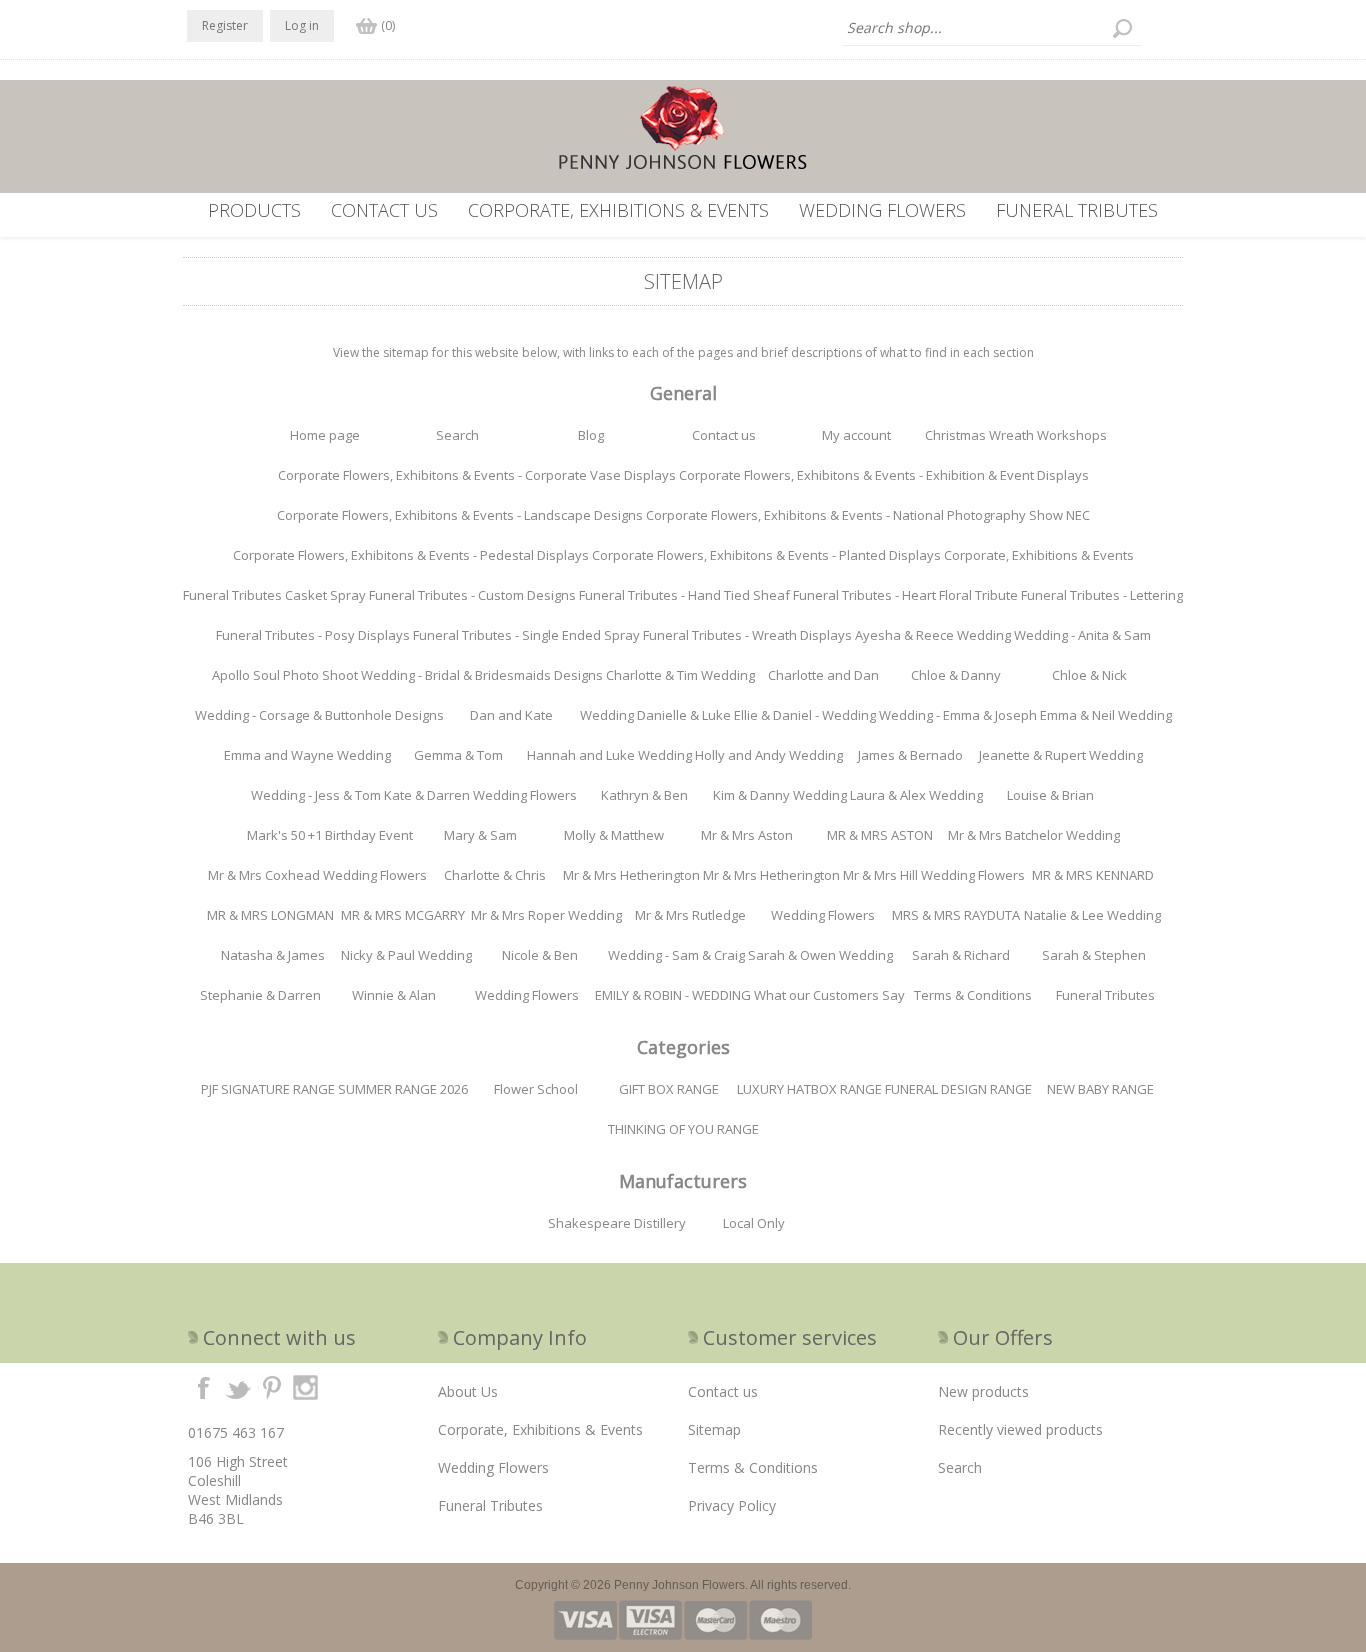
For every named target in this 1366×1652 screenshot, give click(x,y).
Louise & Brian (1050, 795)
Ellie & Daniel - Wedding (805, 715)
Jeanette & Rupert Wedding (1061, 755)
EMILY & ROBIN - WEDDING (673, 995)
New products (983, 1391)
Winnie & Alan (394, 995)
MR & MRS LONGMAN (270, 915)
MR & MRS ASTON (880, 835)
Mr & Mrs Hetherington (631, 875)
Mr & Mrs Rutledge (690, 915)
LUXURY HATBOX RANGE (809, 1089)
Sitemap (714, 1429)
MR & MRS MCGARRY (403, 915)
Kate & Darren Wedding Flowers (480, 795)
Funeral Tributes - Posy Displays (313, 635)
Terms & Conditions (973, 995)
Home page (325, 435)
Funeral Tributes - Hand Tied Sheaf (684, 595)
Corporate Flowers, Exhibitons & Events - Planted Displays (766, 555)
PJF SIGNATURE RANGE (268, 1089)
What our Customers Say (829, 995)
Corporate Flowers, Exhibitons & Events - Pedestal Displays (411, 555)
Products (254, 210)
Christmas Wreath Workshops (1016, 435)
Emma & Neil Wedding (1106, 715)
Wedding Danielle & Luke (655, 715)
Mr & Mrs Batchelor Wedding (1034, 835)
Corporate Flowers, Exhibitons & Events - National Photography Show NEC (868, 515)
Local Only (754, 1223)
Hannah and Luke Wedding (609, 755)
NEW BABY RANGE (1100, 1089)
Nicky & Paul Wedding (406, 955)
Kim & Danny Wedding (780, 795)
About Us (468, 1391)
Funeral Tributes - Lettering (1102, 595)
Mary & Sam (480, 835)
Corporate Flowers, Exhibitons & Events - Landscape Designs (460, 515)
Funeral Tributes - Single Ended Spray (526, 635)
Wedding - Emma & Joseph (958, 715)
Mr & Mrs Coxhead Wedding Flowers (317, 875)
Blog (591, 435)
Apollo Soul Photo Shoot (285, 675)
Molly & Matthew (614, 835)
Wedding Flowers (882, 210)
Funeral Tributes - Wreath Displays (747, 635)
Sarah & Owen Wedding (820, 955)
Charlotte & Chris (495, 875)
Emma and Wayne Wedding (307, 755)
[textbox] (992, 28)
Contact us (384, 210)
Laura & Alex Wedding (916, 795)
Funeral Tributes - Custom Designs (472, 595)
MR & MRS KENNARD (1093, 875)
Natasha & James (273, 955)
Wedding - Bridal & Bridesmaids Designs (482, 675)
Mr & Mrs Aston (747, 835)
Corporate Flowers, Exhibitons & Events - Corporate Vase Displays (477, 475)
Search (457, 435)
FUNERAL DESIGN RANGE (958, 1089)
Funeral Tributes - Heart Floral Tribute (905, 595)
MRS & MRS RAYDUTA (956, 915)
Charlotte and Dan (823, 675)
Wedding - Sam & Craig (676, 955)
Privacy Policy (732, 1505)
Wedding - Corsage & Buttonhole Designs (319, 715)
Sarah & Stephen (1094, 955)
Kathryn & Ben (644, 795)
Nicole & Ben (540, 955)
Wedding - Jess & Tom (316, 795)
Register (225, 25)
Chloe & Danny (956, 675)
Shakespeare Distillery (617, 1223)
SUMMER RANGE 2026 (403, 1089)
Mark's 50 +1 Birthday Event (330, 835)
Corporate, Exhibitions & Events (618, 210)
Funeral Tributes (1077, 210)
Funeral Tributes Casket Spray (274, 595)
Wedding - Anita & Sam (1082, 635)
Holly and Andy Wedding (769, 755)
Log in (302, 25)
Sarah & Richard (961, 955)
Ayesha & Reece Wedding (933, 635)
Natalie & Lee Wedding (1092, 915)
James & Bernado (910, 755)
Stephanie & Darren (260, 995)
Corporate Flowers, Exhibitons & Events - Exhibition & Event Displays (884, 475)
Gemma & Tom (458, 755)
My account (856, 435)
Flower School (536, 1089)
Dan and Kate (511, 715)
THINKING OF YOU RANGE (683, 1129)
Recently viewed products (1020, 1429)
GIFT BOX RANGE (669, 1089)
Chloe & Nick (1089, 675)
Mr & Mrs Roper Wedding (546, 915)
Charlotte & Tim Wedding (680, 675)
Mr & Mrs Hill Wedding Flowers (934, 875)
